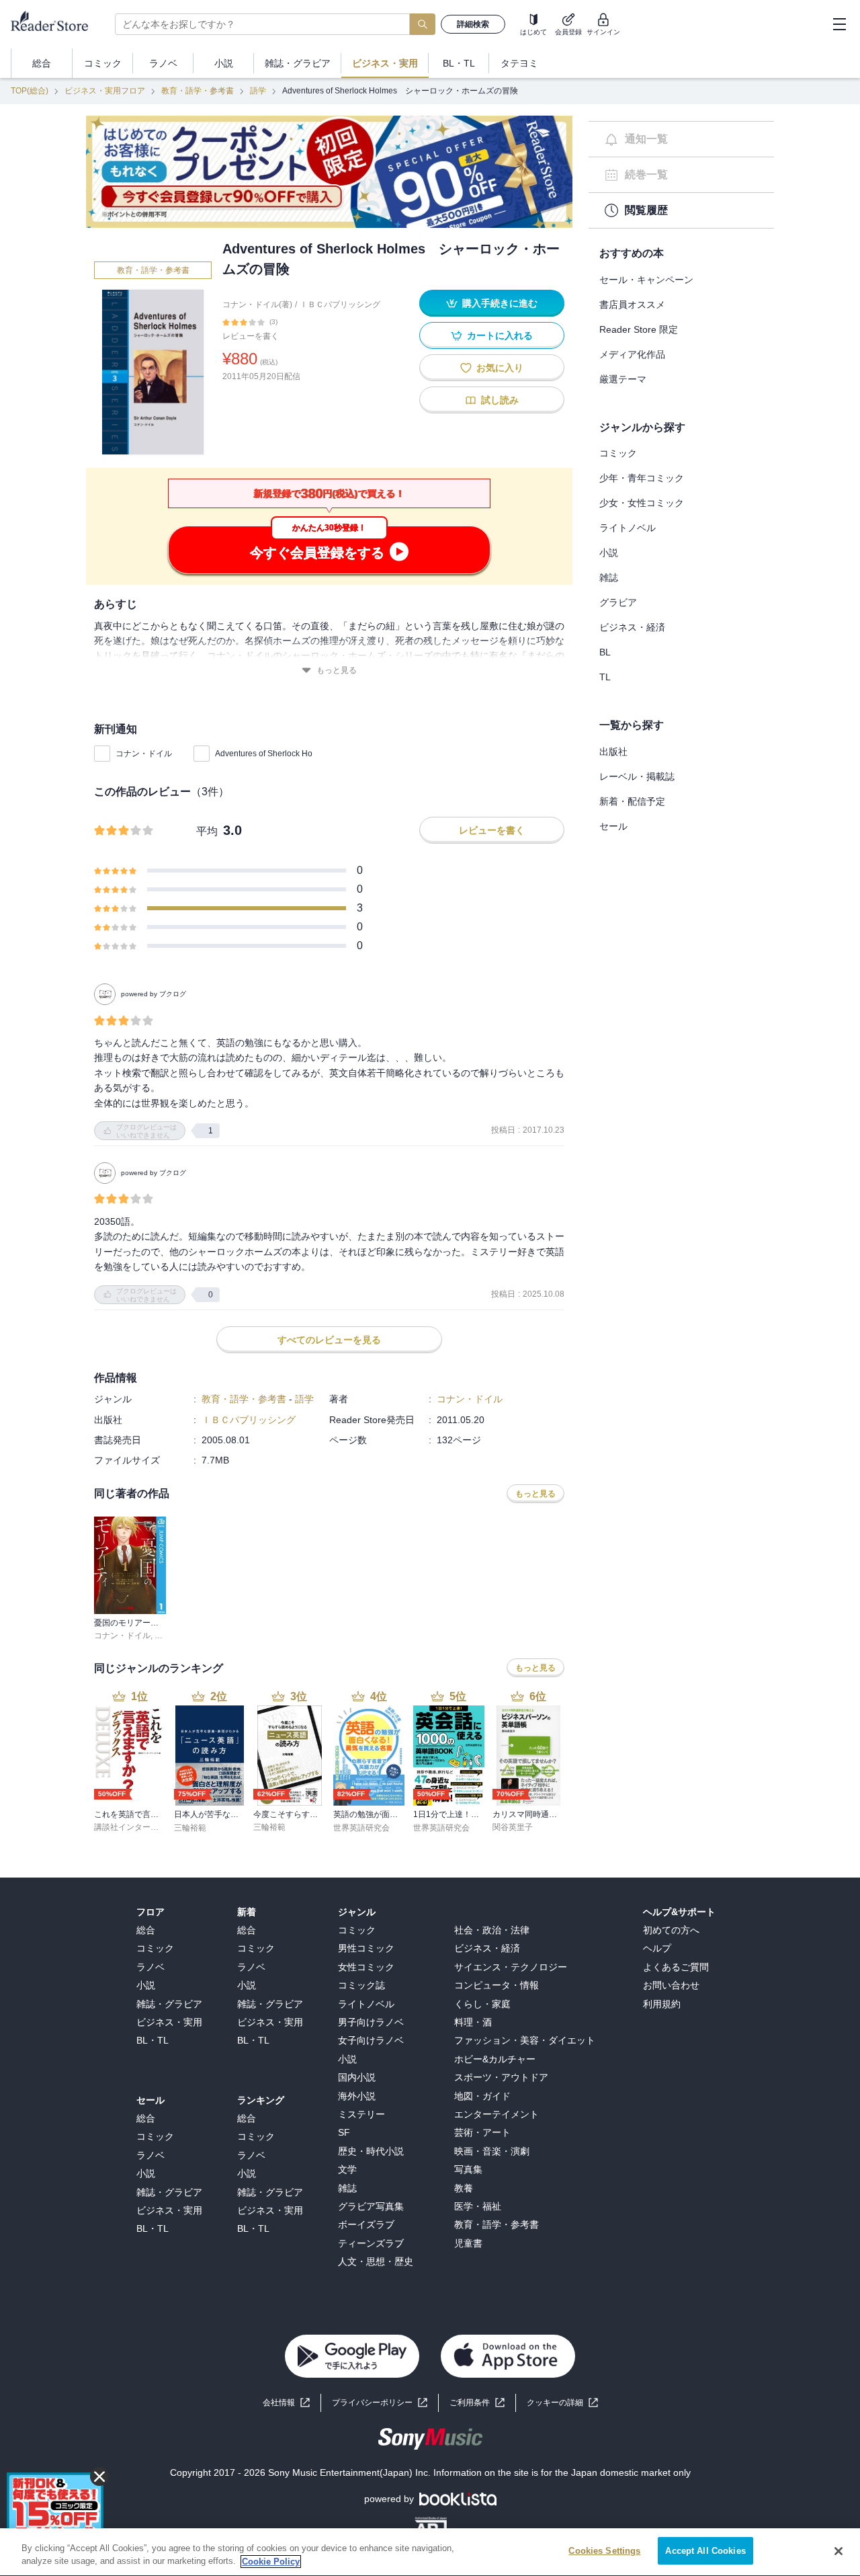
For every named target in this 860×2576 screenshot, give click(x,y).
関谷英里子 (513, 1827)
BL (605, 652)
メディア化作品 (632, 354)
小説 (609, 553)
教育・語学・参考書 (198, 91)
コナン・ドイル (144, 754)
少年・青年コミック (642, 478)
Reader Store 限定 (639, 329)
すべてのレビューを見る (329, 1340)
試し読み (500, 400)
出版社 (613, 752)
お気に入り (500, 368)
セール (613, 826)
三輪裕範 (190, 1828)
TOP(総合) (30, 91)
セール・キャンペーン (646, 280)
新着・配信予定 (632, 801)
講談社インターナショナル (142, 1827)
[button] (562, 2403)
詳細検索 (473, 24)
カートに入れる (500, 335)
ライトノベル (628, 528)
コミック (618, 453)
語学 (258, 91)
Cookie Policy (271, 2562)
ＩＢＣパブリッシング (340, 305)
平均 (207, 831)
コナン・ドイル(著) (257, 305)
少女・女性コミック (642, 503)
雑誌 (609, 577)
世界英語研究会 (361, 1828)
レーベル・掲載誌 (637, 776)
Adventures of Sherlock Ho (264, 754)
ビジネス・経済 (632, 627)
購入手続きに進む (500, 303)
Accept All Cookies (705, 2551)
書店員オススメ (632, 305)
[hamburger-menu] (839, 24)
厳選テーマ (623, 379)
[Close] (838, 2551)
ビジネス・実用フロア (105, 91)
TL (605, 677)
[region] (430, 2552)
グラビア (618, 602)
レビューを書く (251, 336)
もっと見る (337, 670)
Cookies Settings (604, 2551)
